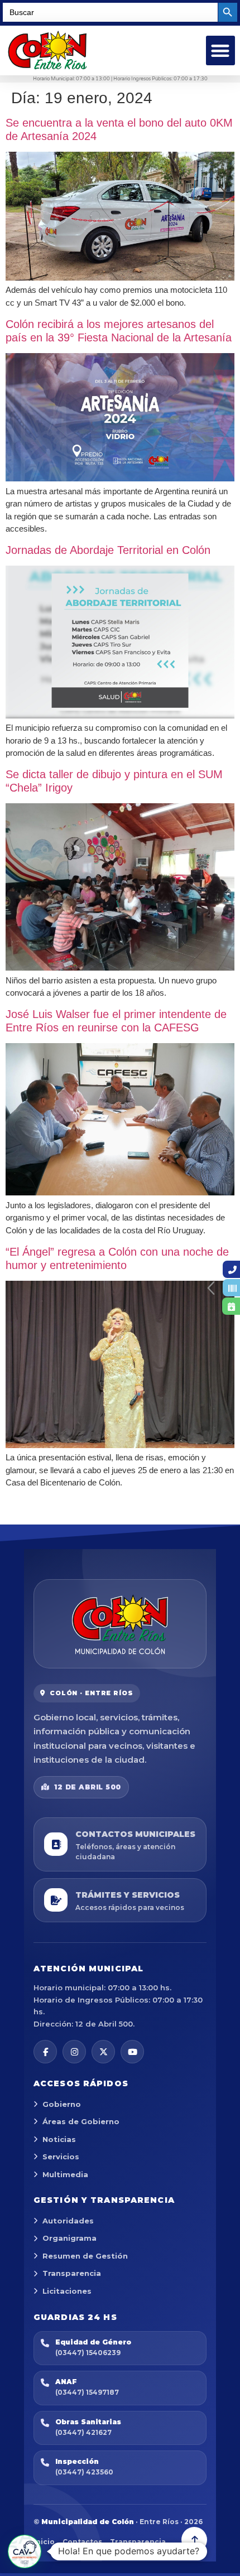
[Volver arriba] (194, 2540)
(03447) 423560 (84, 2472)
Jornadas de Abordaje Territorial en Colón (108, 550)
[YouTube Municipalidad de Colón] (132, 2052)
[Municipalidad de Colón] (120, 1624)
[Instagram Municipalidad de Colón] (74, 2052)
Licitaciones (67, 2291)
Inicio (44, 2542)
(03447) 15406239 (88, 2353)
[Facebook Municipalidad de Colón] (45, 2052)
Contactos (82, 2542)
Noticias (59, 2139)
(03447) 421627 (83, 2432)
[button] (221, 50)
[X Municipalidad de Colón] (103, 2052)
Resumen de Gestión (85, 2256)
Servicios (61, 2157)
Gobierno (62, 2104)
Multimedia (65, 2174)
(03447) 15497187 (87, 2392)
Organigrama (69, 2238)
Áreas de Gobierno (81, 2121)
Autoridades (68, 2221)
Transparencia (72, 2273)
